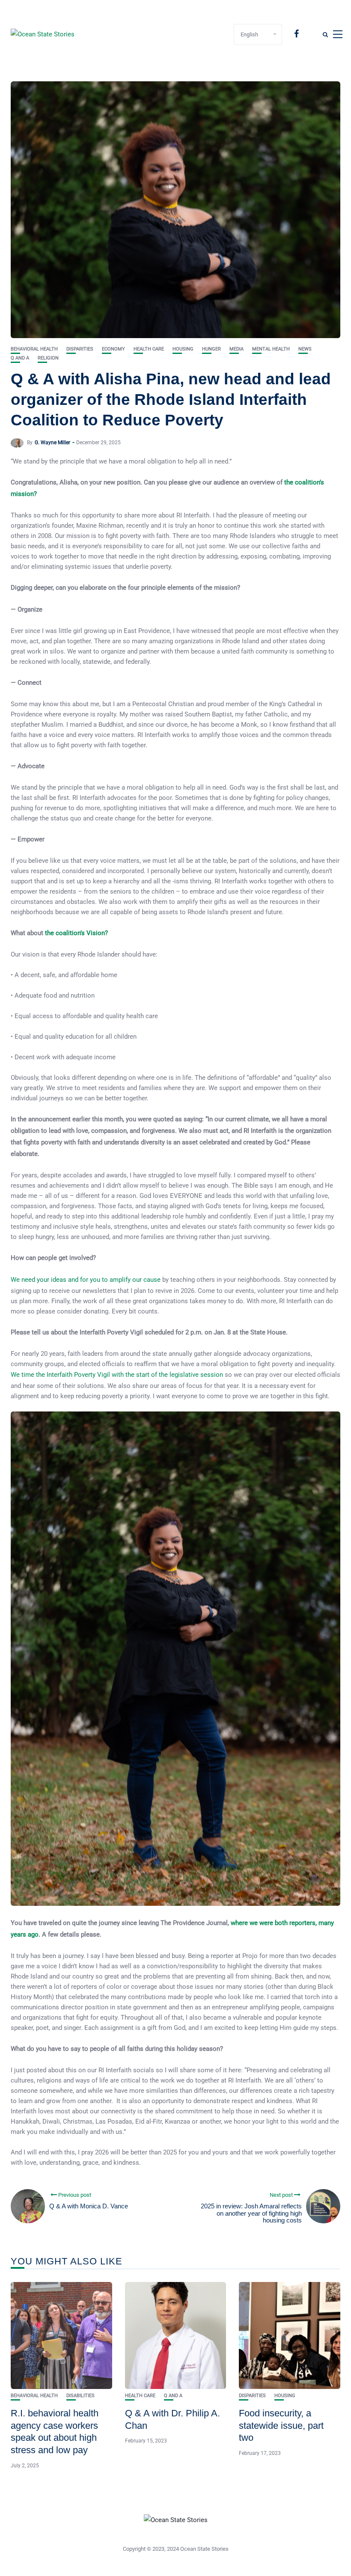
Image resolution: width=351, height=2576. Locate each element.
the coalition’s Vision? (76, 933)
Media (236, 349)
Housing (183, 349)
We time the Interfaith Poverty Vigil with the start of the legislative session (117, 1375)
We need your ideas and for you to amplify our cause (86, 1280)
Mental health (271, 349)
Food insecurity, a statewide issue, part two (281, 2425)
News (305, 349)
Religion (48, 358)
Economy (113, 349)
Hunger (211, 349)
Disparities (80, 349)
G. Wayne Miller (52, 443)
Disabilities (80, 2396)
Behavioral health (34, 349)
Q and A (20, 358)
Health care (149, 349)
